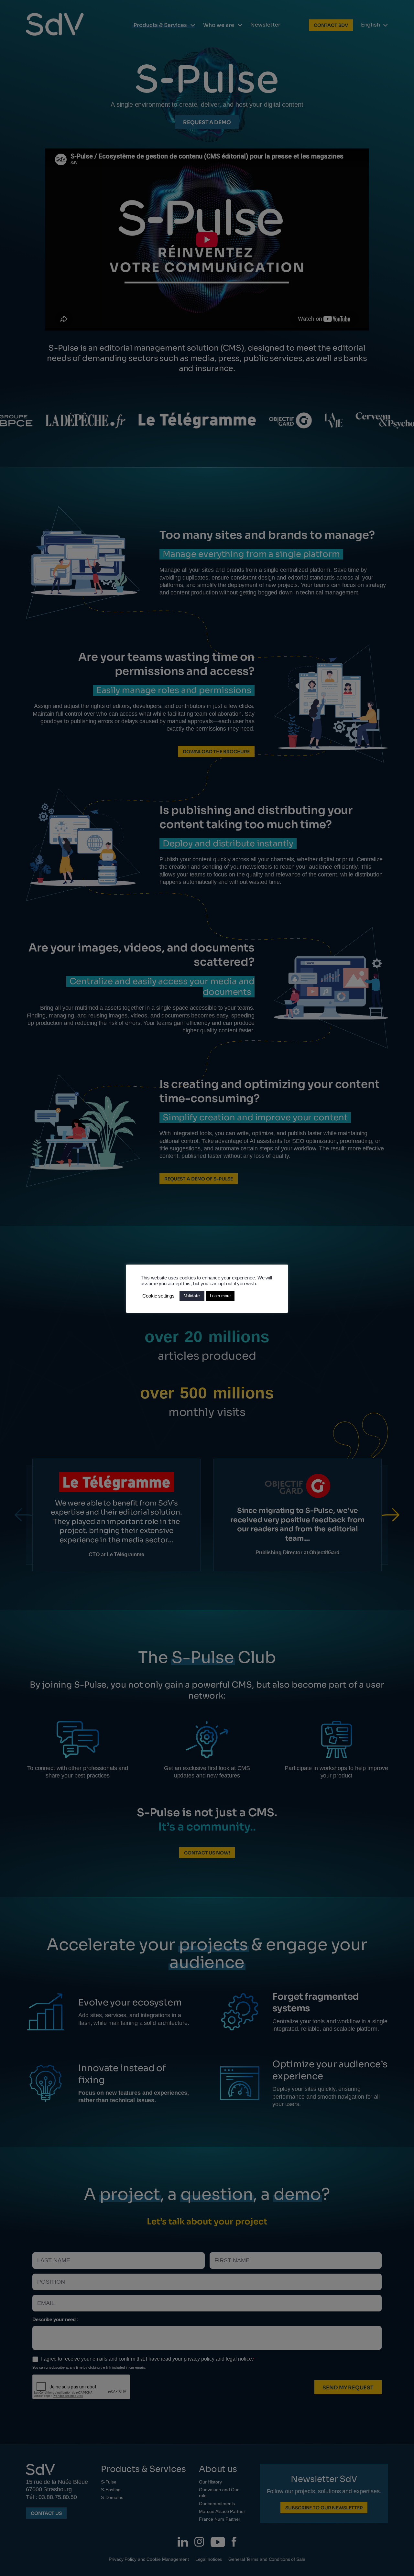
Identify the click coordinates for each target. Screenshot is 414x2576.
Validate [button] (192, 1296)
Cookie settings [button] (158, 1296)
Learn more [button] (220, 1296)
